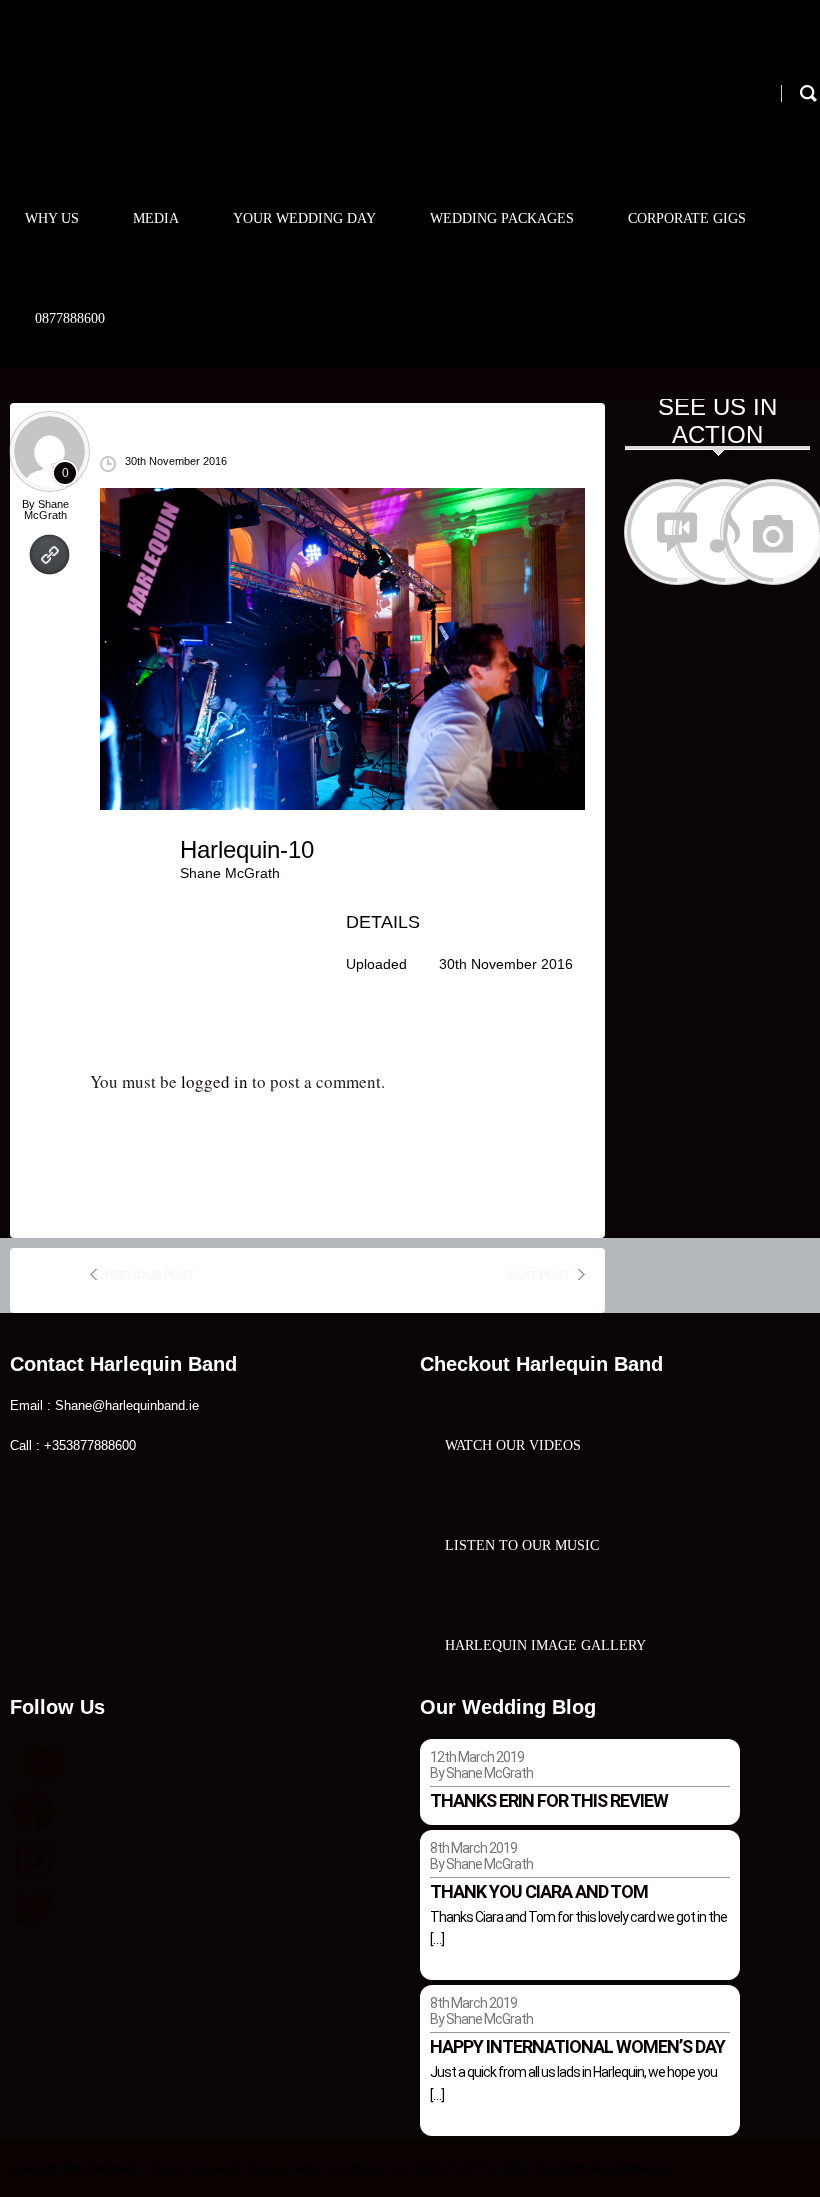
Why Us (52, 218)
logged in (214, 1081)
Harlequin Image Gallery (545, 1645)
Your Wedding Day (304, 218)
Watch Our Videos (513, 1445)
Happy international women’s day (577, 2046)
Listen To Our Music (522, 1545)
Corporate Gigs (687, 218)
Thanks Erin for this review (549, 1800)
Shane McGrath (46, 509)
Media (156, 218)
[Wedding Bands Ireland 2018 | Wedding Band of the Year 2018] (152, 107)
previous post (149, 1275)
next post (539, 1275)
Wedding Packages (502, 218)
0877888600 (70, 318)
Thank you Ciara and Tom (539, 1891)
